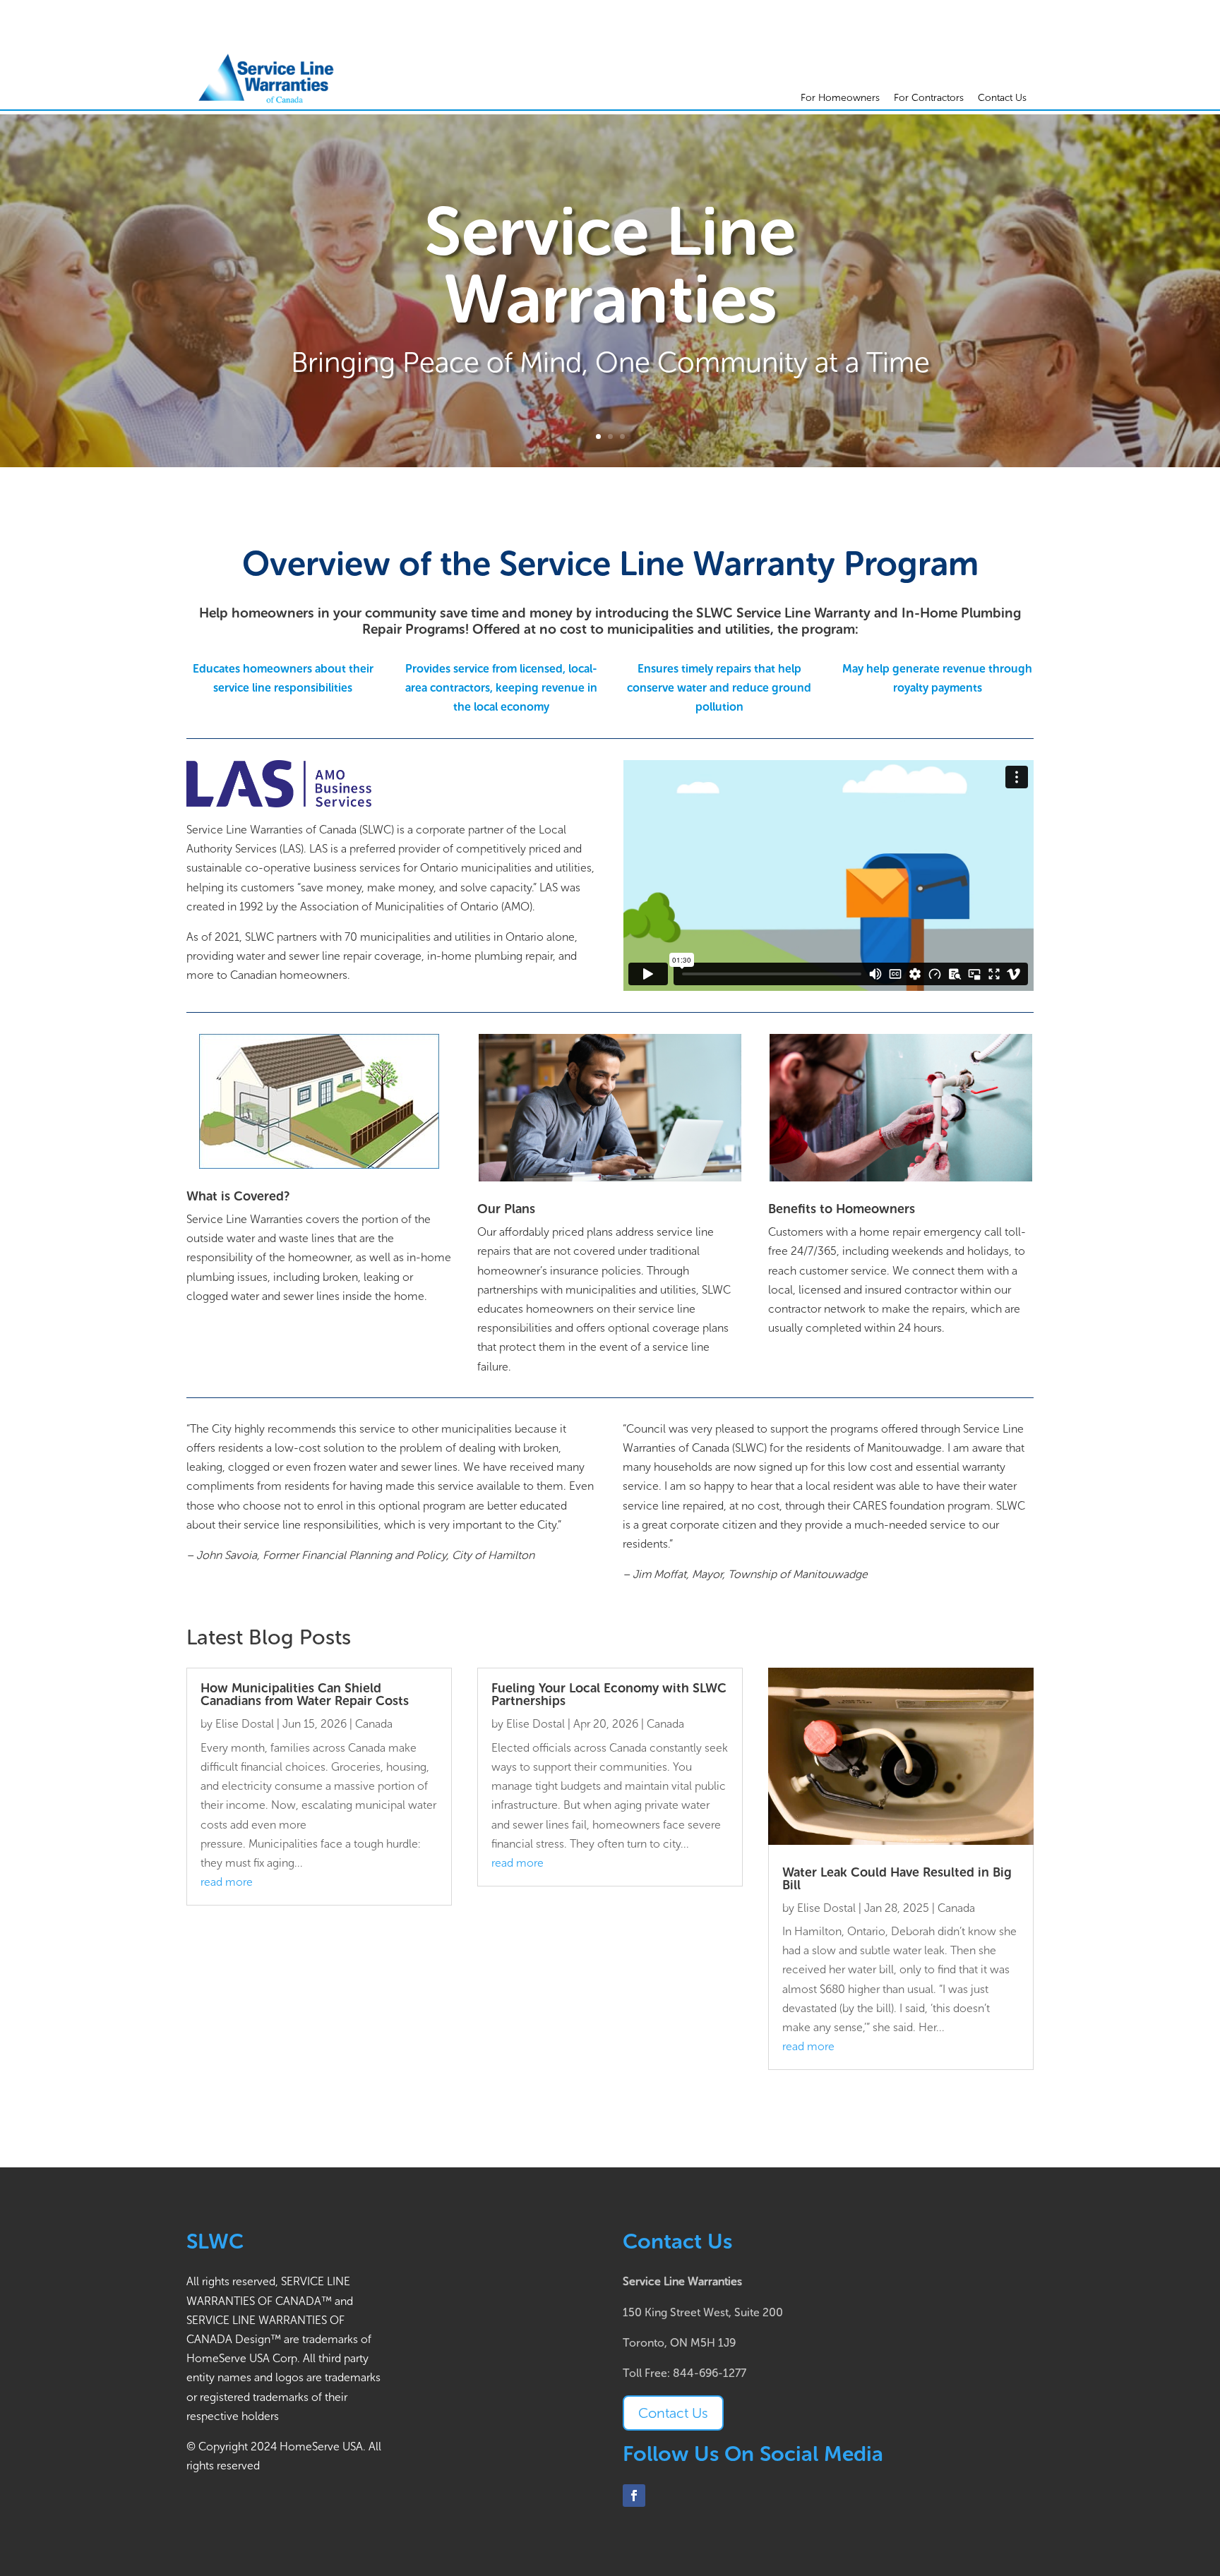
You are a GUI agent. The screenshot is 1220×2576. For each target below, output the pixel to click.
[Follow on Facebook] (634, 2496)
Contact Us (1002, 98)
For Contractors (929, 98)
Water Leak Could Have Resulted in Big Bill (897, 1879)
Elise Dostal (245, 1724)
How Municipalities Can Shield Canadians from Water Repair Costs (305, 1695)
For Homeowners (840, 98)
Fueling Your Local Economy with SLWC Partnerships (609, 1695)
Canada (374, 1724)
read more (227, 1882)
